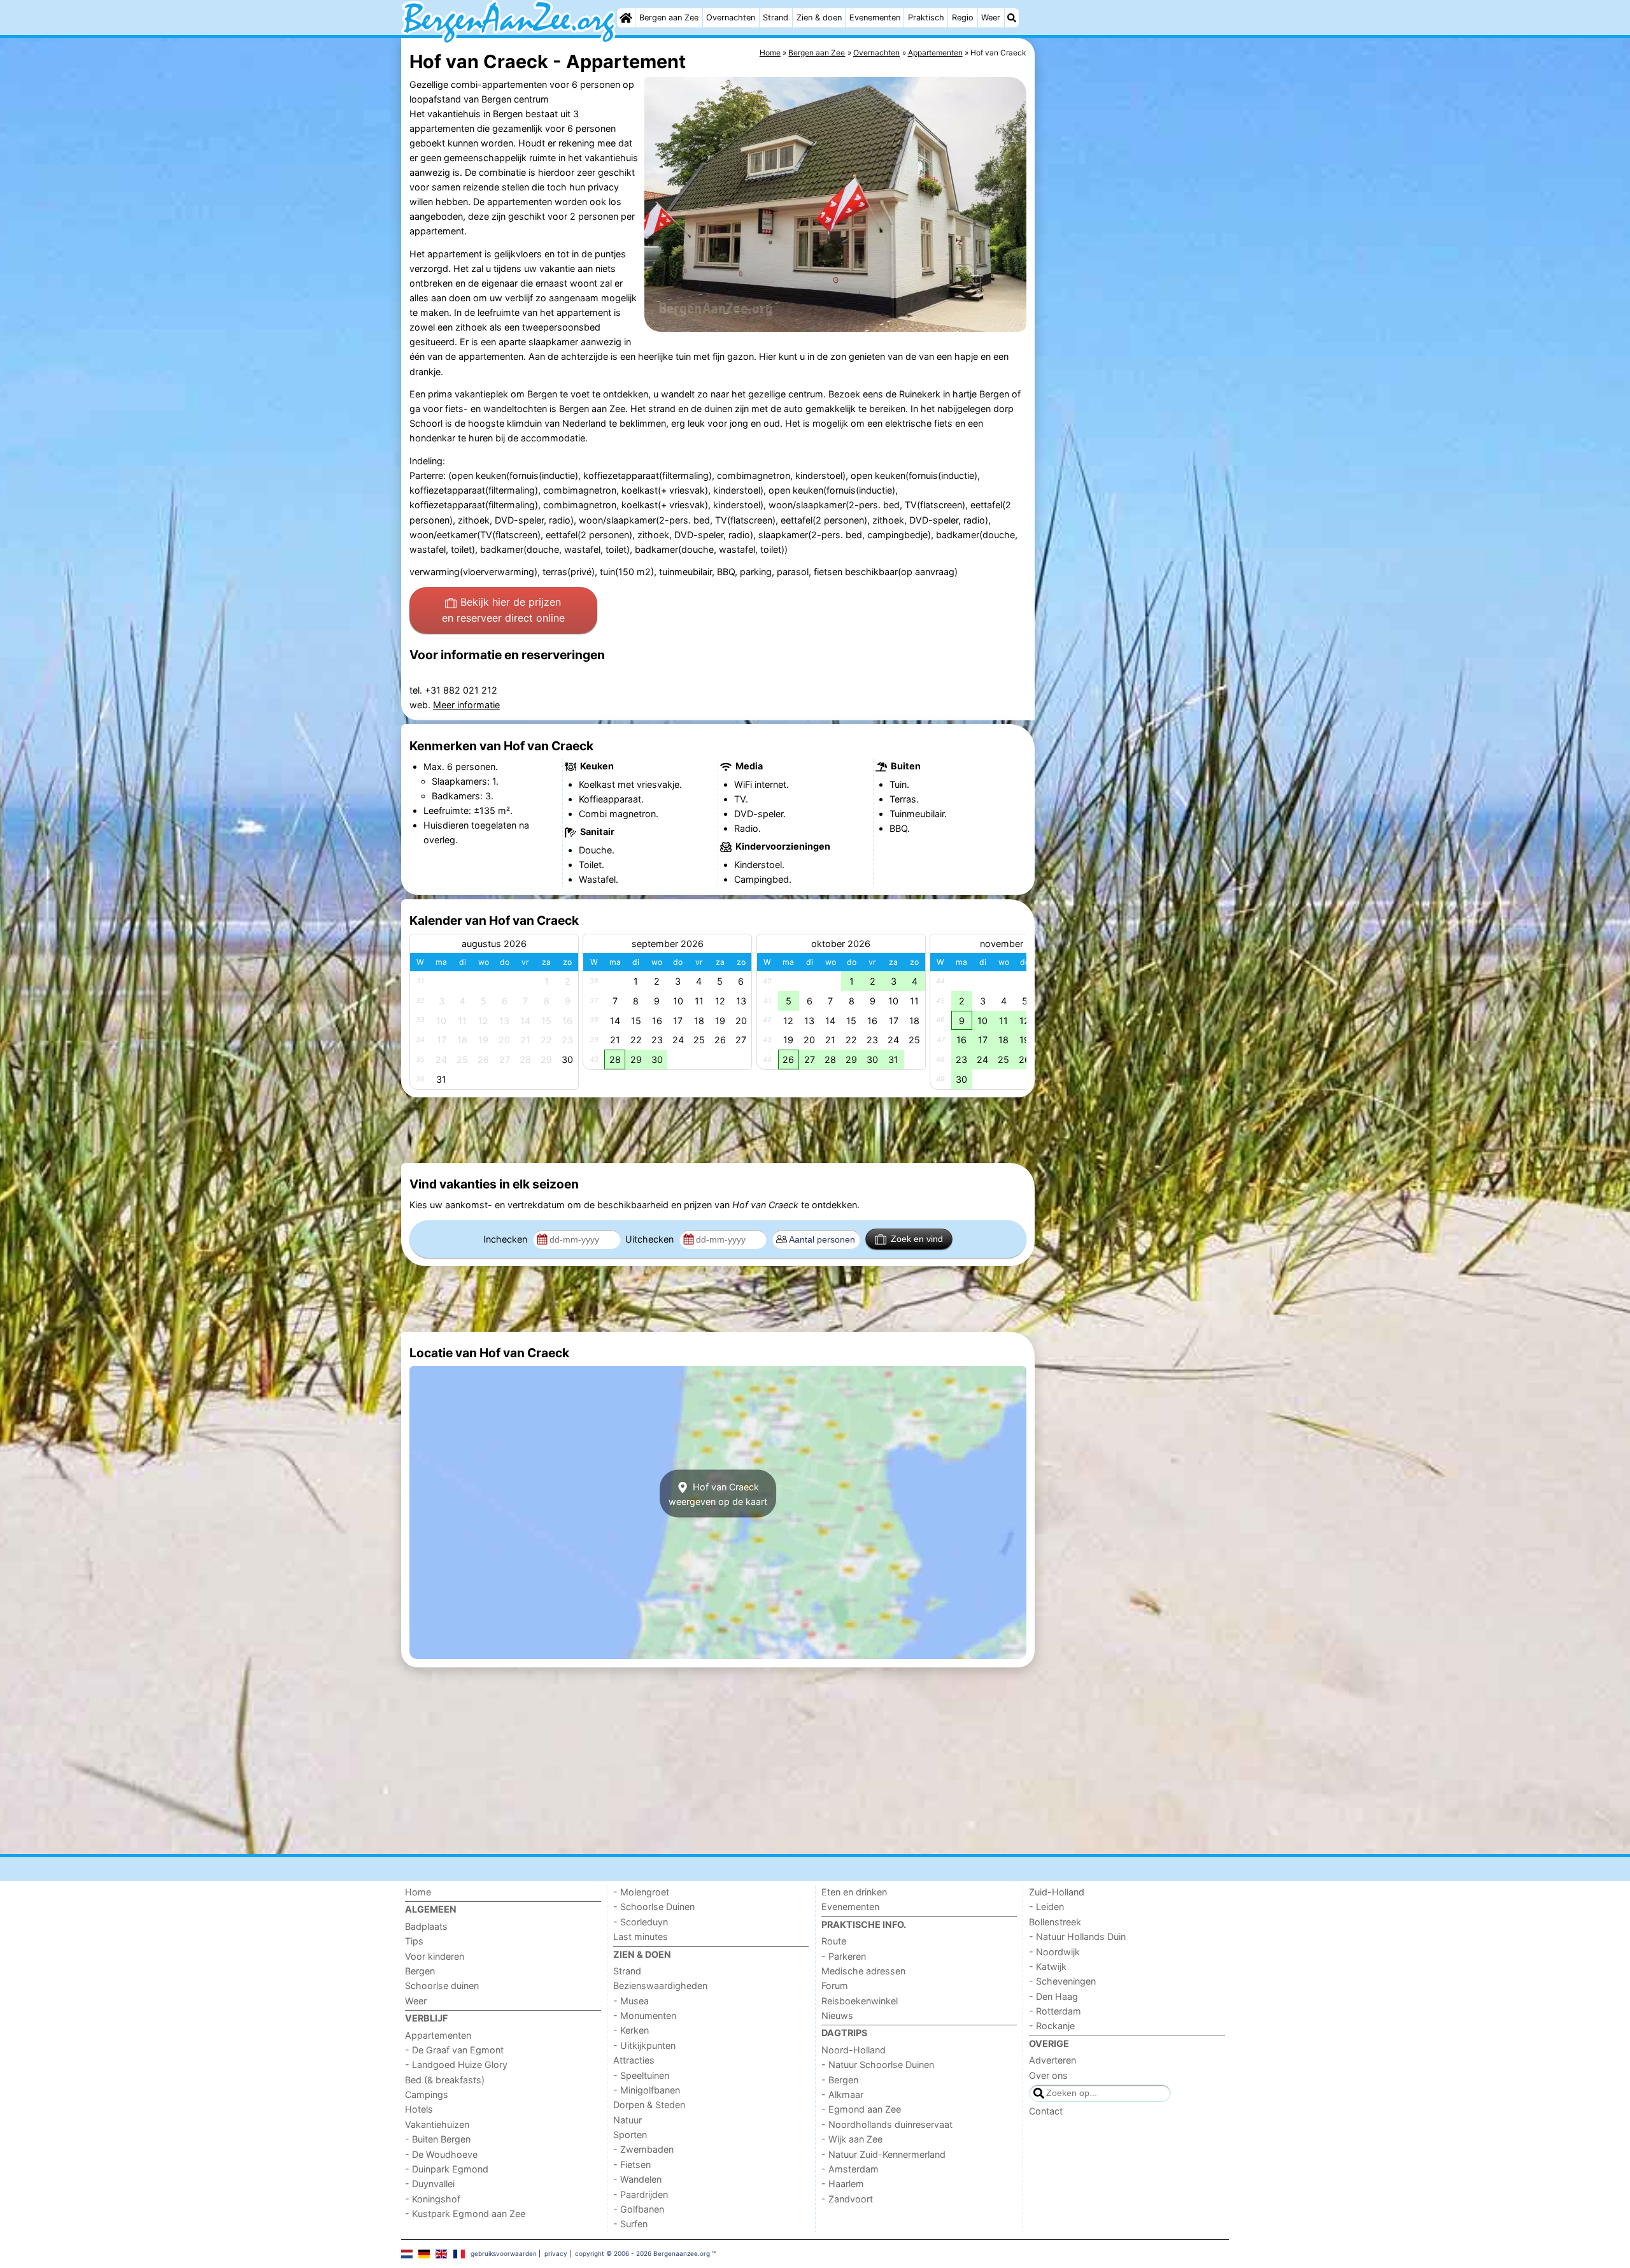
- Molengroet (641, 1892)
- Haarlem (843, 2184)
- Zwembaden (643, 2149)
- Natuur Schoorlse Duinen (878, 2065)
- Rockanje (1052, 2026)
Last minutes (641, 1936)
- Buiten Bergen (438, 2139)
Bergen (420, 1971)
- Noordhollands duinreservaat (887, 2124)
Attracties (634, 2060)
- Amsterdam (850, 2169)
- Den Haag (1053, 1996)
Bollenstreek (1055, 1922)
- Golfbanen (639, 2209)
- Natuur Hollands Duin (1077, 1936)
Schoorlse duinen (442, 1986)
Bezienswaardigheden (660, 1986)
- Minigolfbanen (647, 2090)
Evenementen (875, 18)
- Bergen (840, 2080)
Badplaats (426, 1926)
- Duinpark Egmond (447, 2169)
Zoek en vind (917, 1239)
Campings (427, 2094)
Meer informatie (466, 705)
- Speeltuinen (641, 2075)
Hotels (419, 2109)
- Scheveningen (1062, 1981)
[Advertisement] (1133, 331)
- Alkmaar (842, 2094)
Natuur (627, 2120)
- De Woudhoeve (441, 2154)
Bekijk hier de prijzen (503, 610)
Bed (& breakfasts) (445, 2080)
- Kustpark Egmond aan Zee (465, 2214)
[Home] (626, 18)
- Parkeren (844, 1956)
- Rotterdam (1055, 2011)
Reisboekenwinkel (860, 2001)
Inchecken (507, 1239)
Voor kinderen (435, 1956)
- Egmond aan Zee (861, 2109)
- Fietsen (632, 2165)
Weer (991, 18)
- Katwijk (1048, 1966)
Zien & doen (819, 18)
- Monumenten (645, 2015)
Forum (835, 1986)
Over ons (1048, 2075)
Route (834, 1941)
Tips (414, 1941)
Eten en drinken (854, 1892)
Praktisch (926, 18)
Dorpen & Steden (649, 2105)
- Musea (631, 2001)
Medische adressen (863, 1971)
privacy (556, 2253)
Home (418, 1892)
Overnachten (731, 18)
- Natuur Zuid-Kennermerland (883, 2154)
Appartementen (438, 2035)
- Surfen (630, 2224)
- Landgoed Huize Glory (456, 2065)
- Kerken (631, 2030)
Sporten (630, 2135)
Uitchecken (651, 1239)
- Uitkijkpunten (644, 2045)
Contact (1046, 2111)
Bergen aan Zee (669, 18)
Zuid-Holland (1057, 1892)
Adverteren (1052, 2060)
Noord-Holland (854, 2050)
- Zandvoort (847, 2199)
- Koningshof (433, 2199)
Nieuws (837, 2015)
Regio (963, 18)
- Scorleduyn (641, 1922)
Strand (776, 18)
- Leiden (1046, 1907)
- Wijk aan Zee (852, 2139)
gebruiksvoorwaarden (504, 2253)
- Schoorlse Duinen (654, 1907)
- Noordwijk (1054, 1952)
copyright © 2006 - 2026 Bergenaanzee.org (642, 2253)
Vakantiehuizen (437, 2124)
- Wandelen (637, 2179)
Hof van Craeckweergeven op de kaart (718, 1494)
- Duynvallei (430, 2184)
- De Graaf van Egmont (454, 2050)
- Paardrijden (641, 2194)
